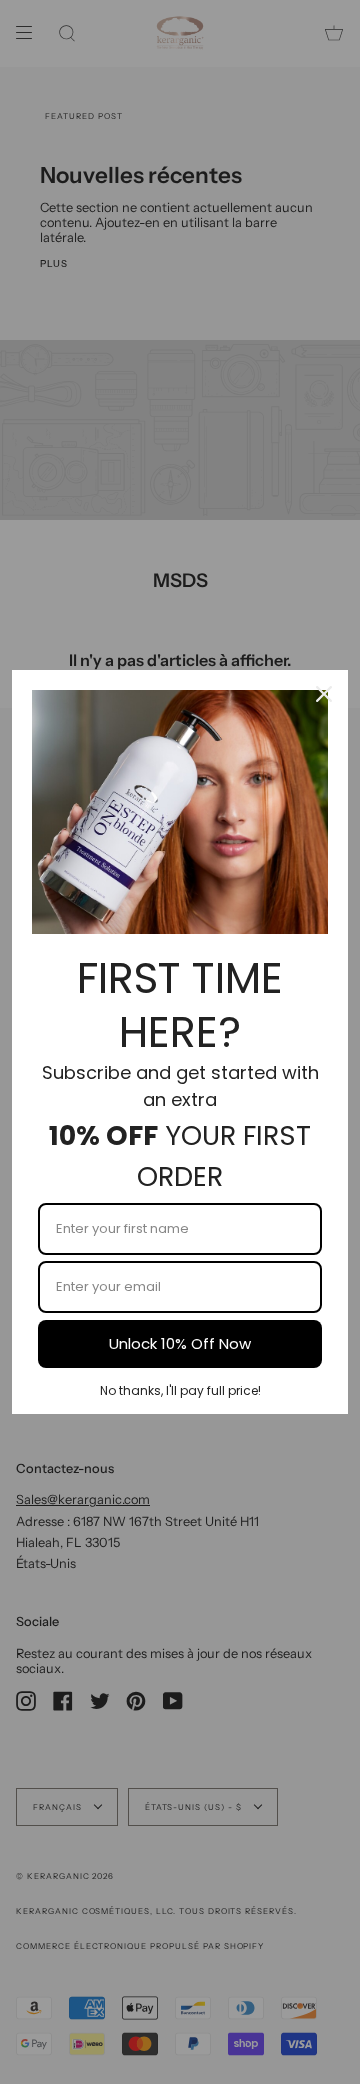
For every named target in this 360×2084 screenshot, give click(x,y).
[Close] (324, 694)
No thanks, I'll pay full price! (180, 1390)
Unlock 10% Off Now (180, 1343)
